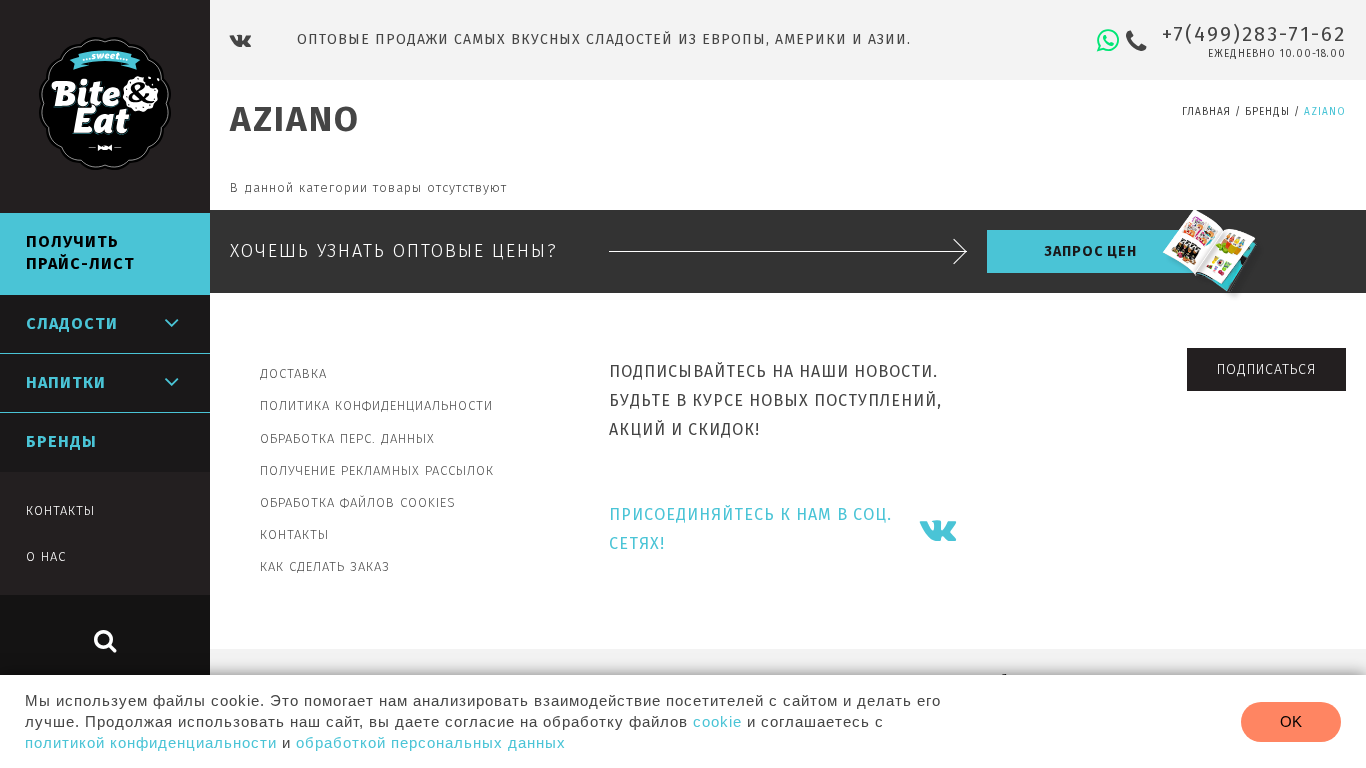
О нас (46, 556)
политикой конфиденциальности (151, 742)
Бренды (1267, 112)
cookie (717, 721)
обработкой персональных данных (431, 742)
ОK (1291, 721)
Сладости (72, 323)
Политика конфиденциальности (376, 405)
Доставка (293, 373)
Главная (1206, 112)
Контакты (294, 534)
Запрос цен (1090, 251)
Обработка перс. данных (347, 438)
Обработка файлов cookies (358, 502)
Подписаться (1266, 369)
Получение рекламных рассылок (377, 470)
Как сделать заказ (325, 566)
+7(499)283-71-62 (1254, 34)
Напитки (66, 382)
